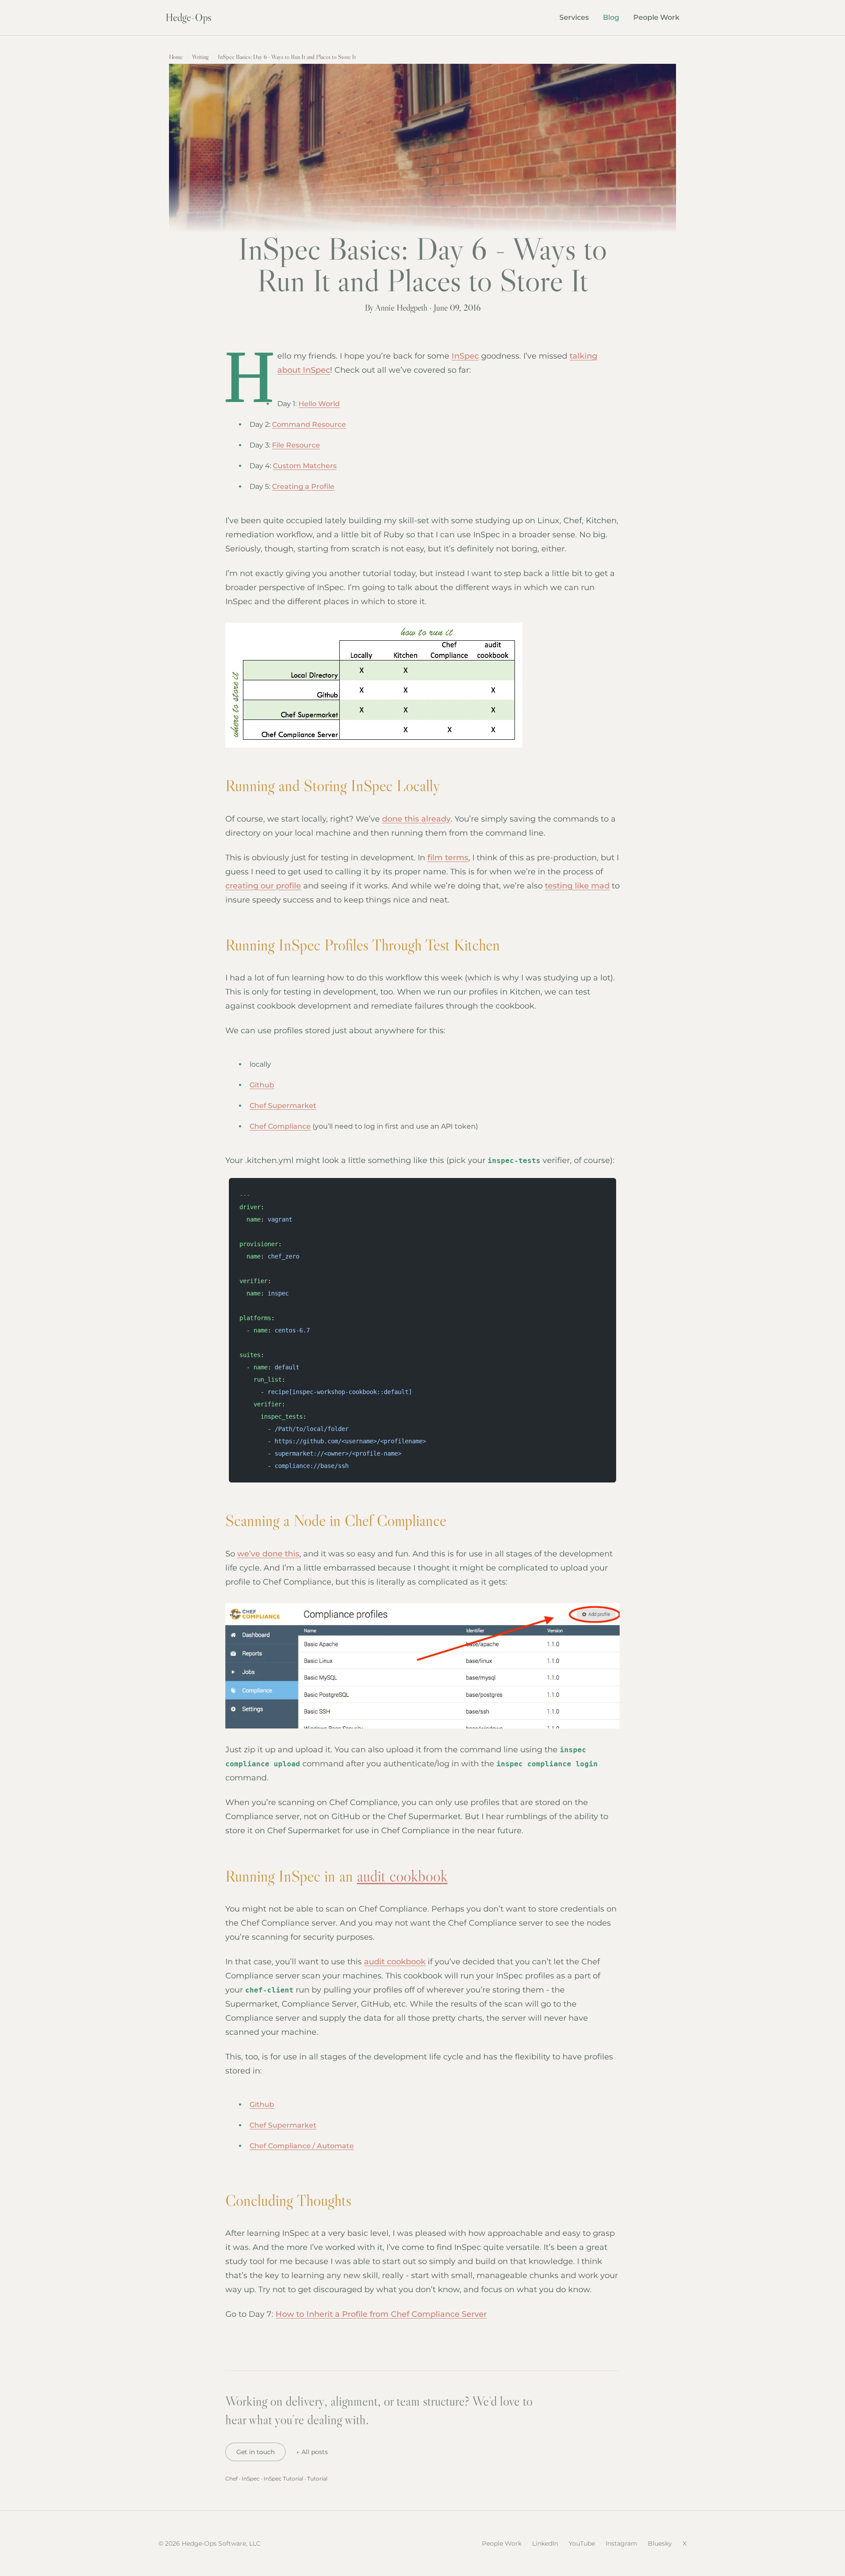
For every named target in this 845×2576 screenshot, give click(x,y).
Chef (231, 2479)
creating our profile (263, 886)
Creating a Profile (303, 486)
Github (262, 1085)
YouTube (582, 2543)
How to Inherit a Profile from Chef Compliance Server (381, 2314)
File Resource (296, 445)
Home (176, 57)
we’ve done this (268, 1554)
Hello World (319, 404)
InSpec (465, 356)
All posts (312, 2452)
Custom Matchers (305, 466)
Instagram (621, 2543)
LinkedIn (545, 2543)
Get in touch (255, 2452)
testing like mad (577, 886)
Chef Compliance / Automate (302, 2146)
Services (574, 17)
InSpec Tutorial (283, 2479)
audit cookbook (402, 1876)
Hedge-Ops (188, 17)
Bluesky (660, 2543)
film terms (448, 858)
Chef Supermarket (283, 1106)
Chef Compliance (280, 1126)
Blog (611, 17)
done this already (416, 819)
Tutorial (317, 2479)
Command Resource (309, 424)
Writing (200, 57)
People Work (656, 17)
